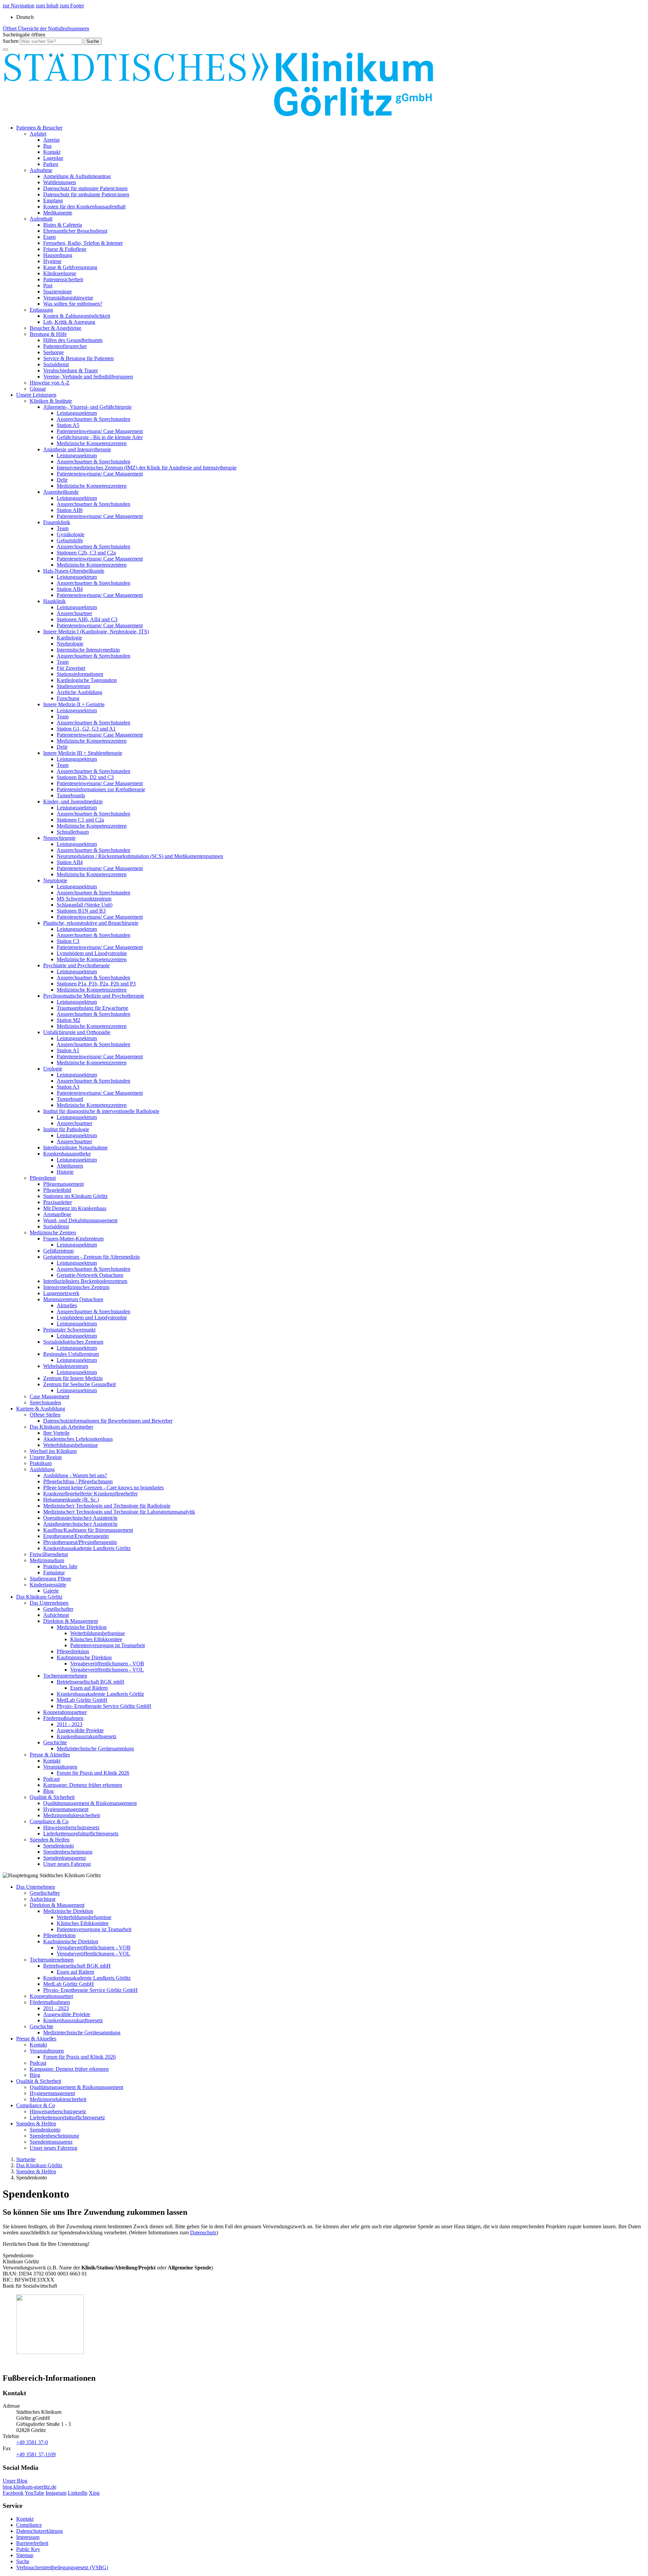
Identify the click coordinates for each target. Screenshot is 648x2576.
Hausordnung (58, 255)
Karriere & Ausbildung (41, 1409)
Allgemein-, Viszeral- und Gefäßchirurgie (87, 407)
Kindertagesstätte (48, 1585)
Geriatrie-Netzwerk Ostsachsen (90, 1275)
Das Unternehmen (49, 1603)
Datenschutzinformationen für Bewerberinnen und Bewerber (108, 1421)
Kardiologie (69, 638)
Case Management (49, 1396)
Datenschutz (203, 2232)
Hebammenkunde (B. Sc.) (71, 1500)
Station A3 (68, 1087)
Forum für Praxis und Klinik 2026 (93, 1773)
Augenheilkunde (61, 492)
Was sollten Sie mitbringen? (73, 304)
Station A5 (68, 425)
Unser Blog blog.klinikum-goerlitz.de (30, 2484)
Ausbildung (42, 1469)
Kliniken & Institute (51, 401)
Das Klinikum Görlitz (39, 1597)
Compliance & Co (49, 1821)
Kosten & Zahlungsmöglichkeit (77, 316)
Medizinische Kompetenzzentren (92, 443)
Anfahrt (38, 134)
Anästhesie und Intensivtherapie (77, 449)
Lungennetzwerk (61, 1293)
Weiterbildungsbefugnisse (71, 1445)
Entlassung (41, 310)
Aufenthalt (41, 219)
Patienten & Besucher (39, 128)
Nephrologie (70, 644)
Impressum (28, 2537)
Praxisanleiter (58, 1202)
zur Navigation (19, 6)
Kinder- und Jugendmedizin (73, 802)
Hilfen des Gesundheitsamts (73, 340)
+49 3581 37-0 (32, 2442)
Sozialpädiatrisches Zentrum (73, 1342)
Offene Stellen (45, 1415)
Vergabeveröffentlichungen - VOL (107, 1670)
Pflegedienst (43, 1178)
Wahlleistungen (60, 182)
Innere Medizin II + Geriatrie (74, 704)
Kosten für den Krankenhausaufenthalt (84, 207)
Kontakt (52, 152)
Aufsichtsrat (56, 1615)
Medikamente (58, 213)
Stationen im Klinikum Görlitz (75, 1196)
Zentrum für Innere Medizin (73, 1378)
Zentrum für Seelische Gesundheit (79, 1384)
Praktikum (41, 1463)
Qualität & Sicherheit (52, 1797)
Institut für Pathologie (66, 1129)
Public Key (28, 2549)
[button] (24, 35)
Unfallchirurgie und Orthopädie (77, 1032)
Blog (48, 1791)
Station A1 (68, 1050)
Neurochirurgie (59, 838)
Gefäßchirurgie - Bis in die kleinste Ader (100, 437)
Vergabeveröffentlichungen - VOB (107, 1664)
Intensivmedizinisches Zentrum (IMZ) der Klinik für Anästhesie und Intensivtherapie (147, 468)
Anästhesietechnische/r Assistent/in (80, 1524)
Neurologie (55, 880)
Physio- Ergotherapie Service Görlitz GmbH (104, 1706)
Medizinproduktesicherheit (72, 1815)
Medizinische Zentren (53, 1233)
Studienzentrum (73, 686)
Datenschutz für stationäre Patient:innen (85, 188)
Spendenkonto (59, 1846)
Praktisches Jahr (60, 1566)
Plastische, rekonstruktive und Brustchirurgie (91, 923)
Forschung (68, 698)
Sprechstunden (45, 1403)
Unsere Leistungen (36, 395)
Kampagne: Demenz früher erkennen (83, 1785)
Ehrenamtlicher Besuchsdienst (75, 231)
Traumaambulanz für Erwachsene (92, 1008)
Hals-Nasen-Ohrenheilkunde (74, 571)
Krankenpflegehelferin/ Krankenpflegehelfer (90, 1494)
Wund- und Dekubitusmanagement (80, 1220)
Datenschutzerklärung (39, 2531)
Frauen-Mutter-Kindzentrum (73, 1239)
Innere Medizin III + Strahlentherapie (83, 753)
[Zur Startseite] (219, 116)
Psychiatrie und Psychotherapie (76, 965)
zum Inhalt (47, 6)
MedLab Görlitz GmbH (82, 1700)
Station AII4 (70, 589)
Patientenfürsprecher (65, 346)
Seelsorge (53, 352)
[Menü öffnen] (5, 50)
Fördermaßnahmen (63, 1718)
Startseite (26, 2159)
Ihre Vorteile (56, 1433)
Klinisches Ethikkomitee (96, 1639)
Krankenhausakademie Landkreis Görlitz (87, 1548)
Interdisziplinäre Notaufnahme (75, 1148)
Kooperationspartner (65, 1712)
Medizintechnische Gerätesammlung (95, 1749)
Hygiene (52, 261)
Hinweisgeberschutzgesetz (71, 1827)
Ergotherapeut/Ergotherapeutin (76, 1536)
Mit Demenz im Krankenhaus (75, 1208)
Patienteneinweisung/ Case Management (100, 431)
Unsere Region (46, 1457)
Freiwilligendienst (49, 1554)
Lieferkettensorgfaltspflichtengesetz (81, 1834)
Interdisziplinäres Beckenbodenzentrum (85, 1281)
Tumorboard (70, 1099)
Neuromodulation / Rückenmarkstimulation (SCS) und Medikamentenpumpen (140, 856)
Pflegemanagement (63, 1184)
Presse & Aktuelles (50, 1755)
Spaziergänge (58, 292)
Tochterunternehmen (65, 1676)
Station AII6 (70, 510)
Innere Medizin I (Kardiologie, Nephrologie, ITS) (96, 632)
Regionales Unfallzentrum (71, 1354)
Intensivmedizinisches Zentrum (76, 1287)
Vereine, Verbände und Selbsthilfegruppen (88, 377)
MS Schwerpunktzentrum (84, 899)
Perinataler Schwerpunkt (69, 1330)
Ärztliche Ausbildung (79, 692)
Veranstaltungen (60, 1767)
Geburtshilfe (70, 540)
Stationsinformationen (80, 674)
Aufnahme (41, 170)
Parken (51, 164)
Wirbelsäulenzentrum (66, 1366)
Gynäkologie (71, 534)
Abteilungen (70, 1166)
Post (48, 285)
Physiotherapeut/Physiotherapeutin (80, 1542)
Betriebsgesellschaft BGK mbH (90, 1682)
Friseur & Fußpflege (65, 249)
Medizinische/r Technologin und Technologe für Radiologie (107, 1506)
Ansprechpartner (74, 613)
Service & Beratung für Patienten (78, 358)
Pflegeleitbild (57, 1190)
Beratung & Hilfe (48, 334)
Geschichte (55, 1742)
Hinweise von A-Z (50, 383)
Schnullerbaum (73, 832)
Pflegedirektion (73, 1651)
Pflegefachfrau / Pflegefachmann (78, 1481)
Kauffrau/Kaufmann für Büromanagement (88, 1530)
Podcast (51, 1779)
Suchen (11, 41)
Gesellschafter (58, 1609)
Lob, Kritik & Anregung (69, 322)
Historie (65, 1172)
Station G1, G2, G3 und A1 (86, 729)
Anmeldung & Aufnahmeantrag (77, 176)
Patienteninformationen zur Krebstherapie (101, 789)
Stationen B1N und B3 (81, 911)
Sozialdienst (56, 364)
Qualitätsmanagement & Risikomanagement (90, 1803)
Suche (23, 2561)
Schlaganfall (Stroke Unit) (85, 905)
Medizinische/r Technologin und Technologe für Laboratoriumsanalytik (119, 1512)
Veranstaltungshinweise (68, 298)
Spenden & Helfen (50, 1840)
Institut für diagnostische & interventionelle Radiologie (101, 1111)
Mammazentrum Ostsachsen (73, 1299)
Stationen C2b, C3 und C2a (86, 553)
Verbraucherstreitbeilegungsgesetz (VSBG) (62, 2567)
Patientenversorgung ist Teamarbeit (107, 1645)
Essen (49, 237)
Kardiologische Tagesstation (87, 680)
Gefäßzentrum (58, 1251)
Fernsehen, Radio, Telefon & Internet (83, 243)
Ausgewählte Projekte (80, 1730)
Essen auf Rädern (89, 1688)
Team (63, 528)
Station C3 (68, 941)
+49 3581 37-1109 (36, 2454)
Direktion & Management (71, 1621)
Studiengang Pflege (50, 1579)
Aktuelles (67, 1305)
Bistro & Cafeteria (63, 225)
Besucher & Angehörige (56, 328)
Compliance (29, 2525)
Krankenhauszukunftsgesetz (87, 1736)
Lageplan (53, 158)
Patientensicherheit (63, 279)
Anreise (51, 140)
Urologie (53, 1069)
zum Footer (72, 6)
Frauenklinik (57, 522)
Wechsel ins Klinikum (53, 1451)
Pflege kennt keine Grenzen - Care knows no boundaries (103, 1487)
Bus (47, 146)
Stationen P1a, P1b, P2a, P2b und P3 (96, 984)
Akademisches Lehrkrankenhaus (78, 1439)
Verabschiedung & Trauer (71, 370)
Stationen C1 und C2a (80, 820)
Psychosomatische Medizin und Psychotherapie (94, 996)
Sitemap (25, 2555)
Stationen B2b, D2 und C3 (85, 777)
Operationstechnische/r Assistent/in (80, 1518)
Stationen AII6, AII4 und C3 (87, 619)
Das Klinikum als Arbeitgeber (61, 1427)
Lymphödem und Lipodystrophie (92, 953)
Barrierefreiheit (32, 2543)
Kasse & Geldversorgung (70, 267)
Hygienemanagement (66, 1809)
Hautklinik (55, 601)
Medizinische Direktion (82, 1627)
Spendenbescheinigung (68, 1852)
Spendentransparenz (65, 1858)
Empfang (53, 201)
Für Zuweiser (71, 668)
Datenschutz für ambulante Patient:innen (86, 194)
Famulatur (54, 1572)
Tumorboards (71, 795)
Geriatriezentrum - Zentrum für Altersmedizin (91, 1257)
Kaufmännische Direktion (84, 1657)
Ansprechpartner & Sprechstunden (93, 419)
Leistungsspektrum (77, 413)
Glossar (38, 389)
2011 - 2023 (70, 1724)
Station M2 (69, 1020)
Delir (62, 480)
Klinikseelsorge (60, 273)
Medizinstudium (47, 1560)
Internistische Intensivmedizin (88, 650)
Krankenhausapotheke (67, 1154)
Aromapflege (57, 1214)
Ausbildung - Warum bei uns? (75, 1475)
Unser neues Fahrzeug (67, 1864)
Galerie (51, 1591)
